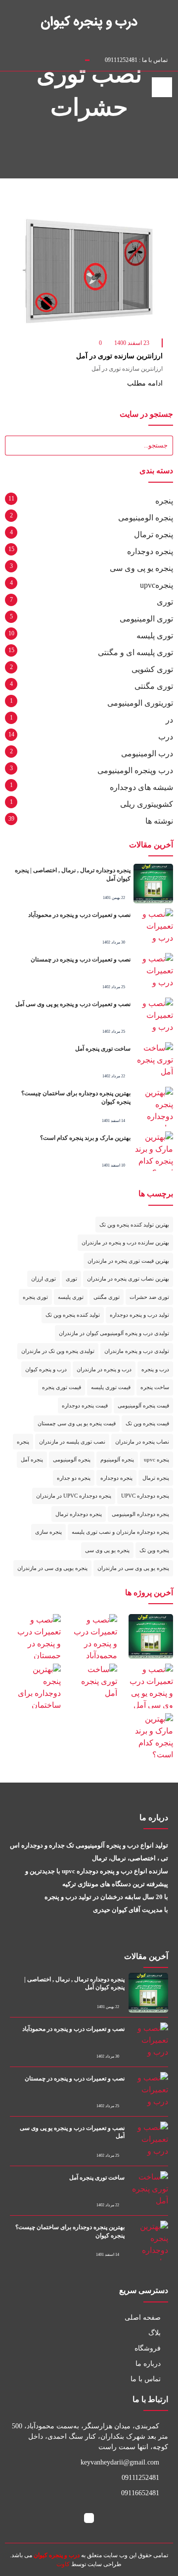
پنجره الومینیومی (146, 518)
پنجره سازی (48, 1532)
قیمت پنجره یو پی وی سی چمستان (77, 1423)
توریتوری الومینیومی (140, 703)
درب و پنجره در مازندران (104, 1369)
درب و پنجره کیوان (46, 1369)
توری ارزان (44, 1279)
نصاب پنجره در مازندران (142, 1442)
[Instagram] (30, 58)
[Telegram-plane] (40, 58)
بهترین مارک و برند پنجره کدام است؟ (85, 1138)
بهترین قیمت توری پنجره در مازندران (128, 1261)
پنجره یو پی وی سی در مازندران (133, 1568)
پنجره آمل (32, 1459)
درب (166, 737)
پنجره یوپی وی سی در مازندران (52, 1568)
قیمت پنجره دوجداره (85, 1405)
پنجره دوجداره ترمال (79, 1514)
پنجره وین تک (154, 1550)
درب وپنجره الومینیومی (135, 770)
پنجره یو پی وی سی (141, 568)
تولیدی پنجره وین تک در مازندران (58, 1351)
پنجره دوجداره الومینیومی (140, 1514)
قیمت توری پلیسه (111, 1387)
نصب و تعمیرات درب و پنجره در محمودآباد (79, 915)
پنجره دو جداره (74, 1478)
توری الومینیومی (146, 619)
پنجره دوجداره (150, 551)
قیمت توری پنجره (62, 1387)
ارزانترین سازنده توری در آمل (119, 356)
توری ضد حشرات (149, 1297)
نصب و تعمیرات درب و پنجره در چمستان (81, 959)
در (169, 720)
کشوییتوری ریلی (147, 804)
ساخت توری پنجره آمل (103, 1049)
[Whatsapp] (50, 58)
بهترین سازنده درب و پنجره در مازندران (125, 1242)
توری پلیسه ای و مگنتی (135, 652)
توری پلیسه (155, 636)
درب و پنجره (155, 1369)
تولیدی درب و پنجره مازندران (137, 1351)
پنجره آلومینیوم (117, 1459)
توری (165, 602)
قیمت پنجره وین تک (147, 1423)
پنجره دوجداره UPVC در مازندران (74, 1496)
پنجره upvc (156, 1459)
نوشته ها (159, 821)
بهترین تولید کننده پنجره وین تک (134, 1225)
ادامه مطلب (144, 383)
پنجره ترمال (154, 534)
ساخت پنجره (155, 1387)
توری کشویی (152, 669)
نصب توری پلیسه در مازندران (72, 1442)
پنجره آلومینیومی (72, 1459)
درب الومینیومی (147, 754)
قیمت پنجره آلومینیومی (143, 1405)
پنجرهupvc (156, 585)
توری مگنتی (154, 686)
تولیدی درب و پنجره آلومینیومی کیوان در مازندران (114, 1333)
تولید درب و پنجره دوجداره (139, 1315)
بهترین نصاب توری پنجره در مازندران (128, 1279)
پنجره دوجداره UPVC (145, 1496)
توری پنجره (35, 1297)
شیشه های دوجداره (141, 787)
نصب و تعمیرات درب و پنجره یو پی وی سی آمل (73, 1004)
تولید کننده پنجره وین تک (73, 1315)
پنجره (164, 501)
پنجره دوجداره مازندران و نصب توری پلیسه (120, 1532)
